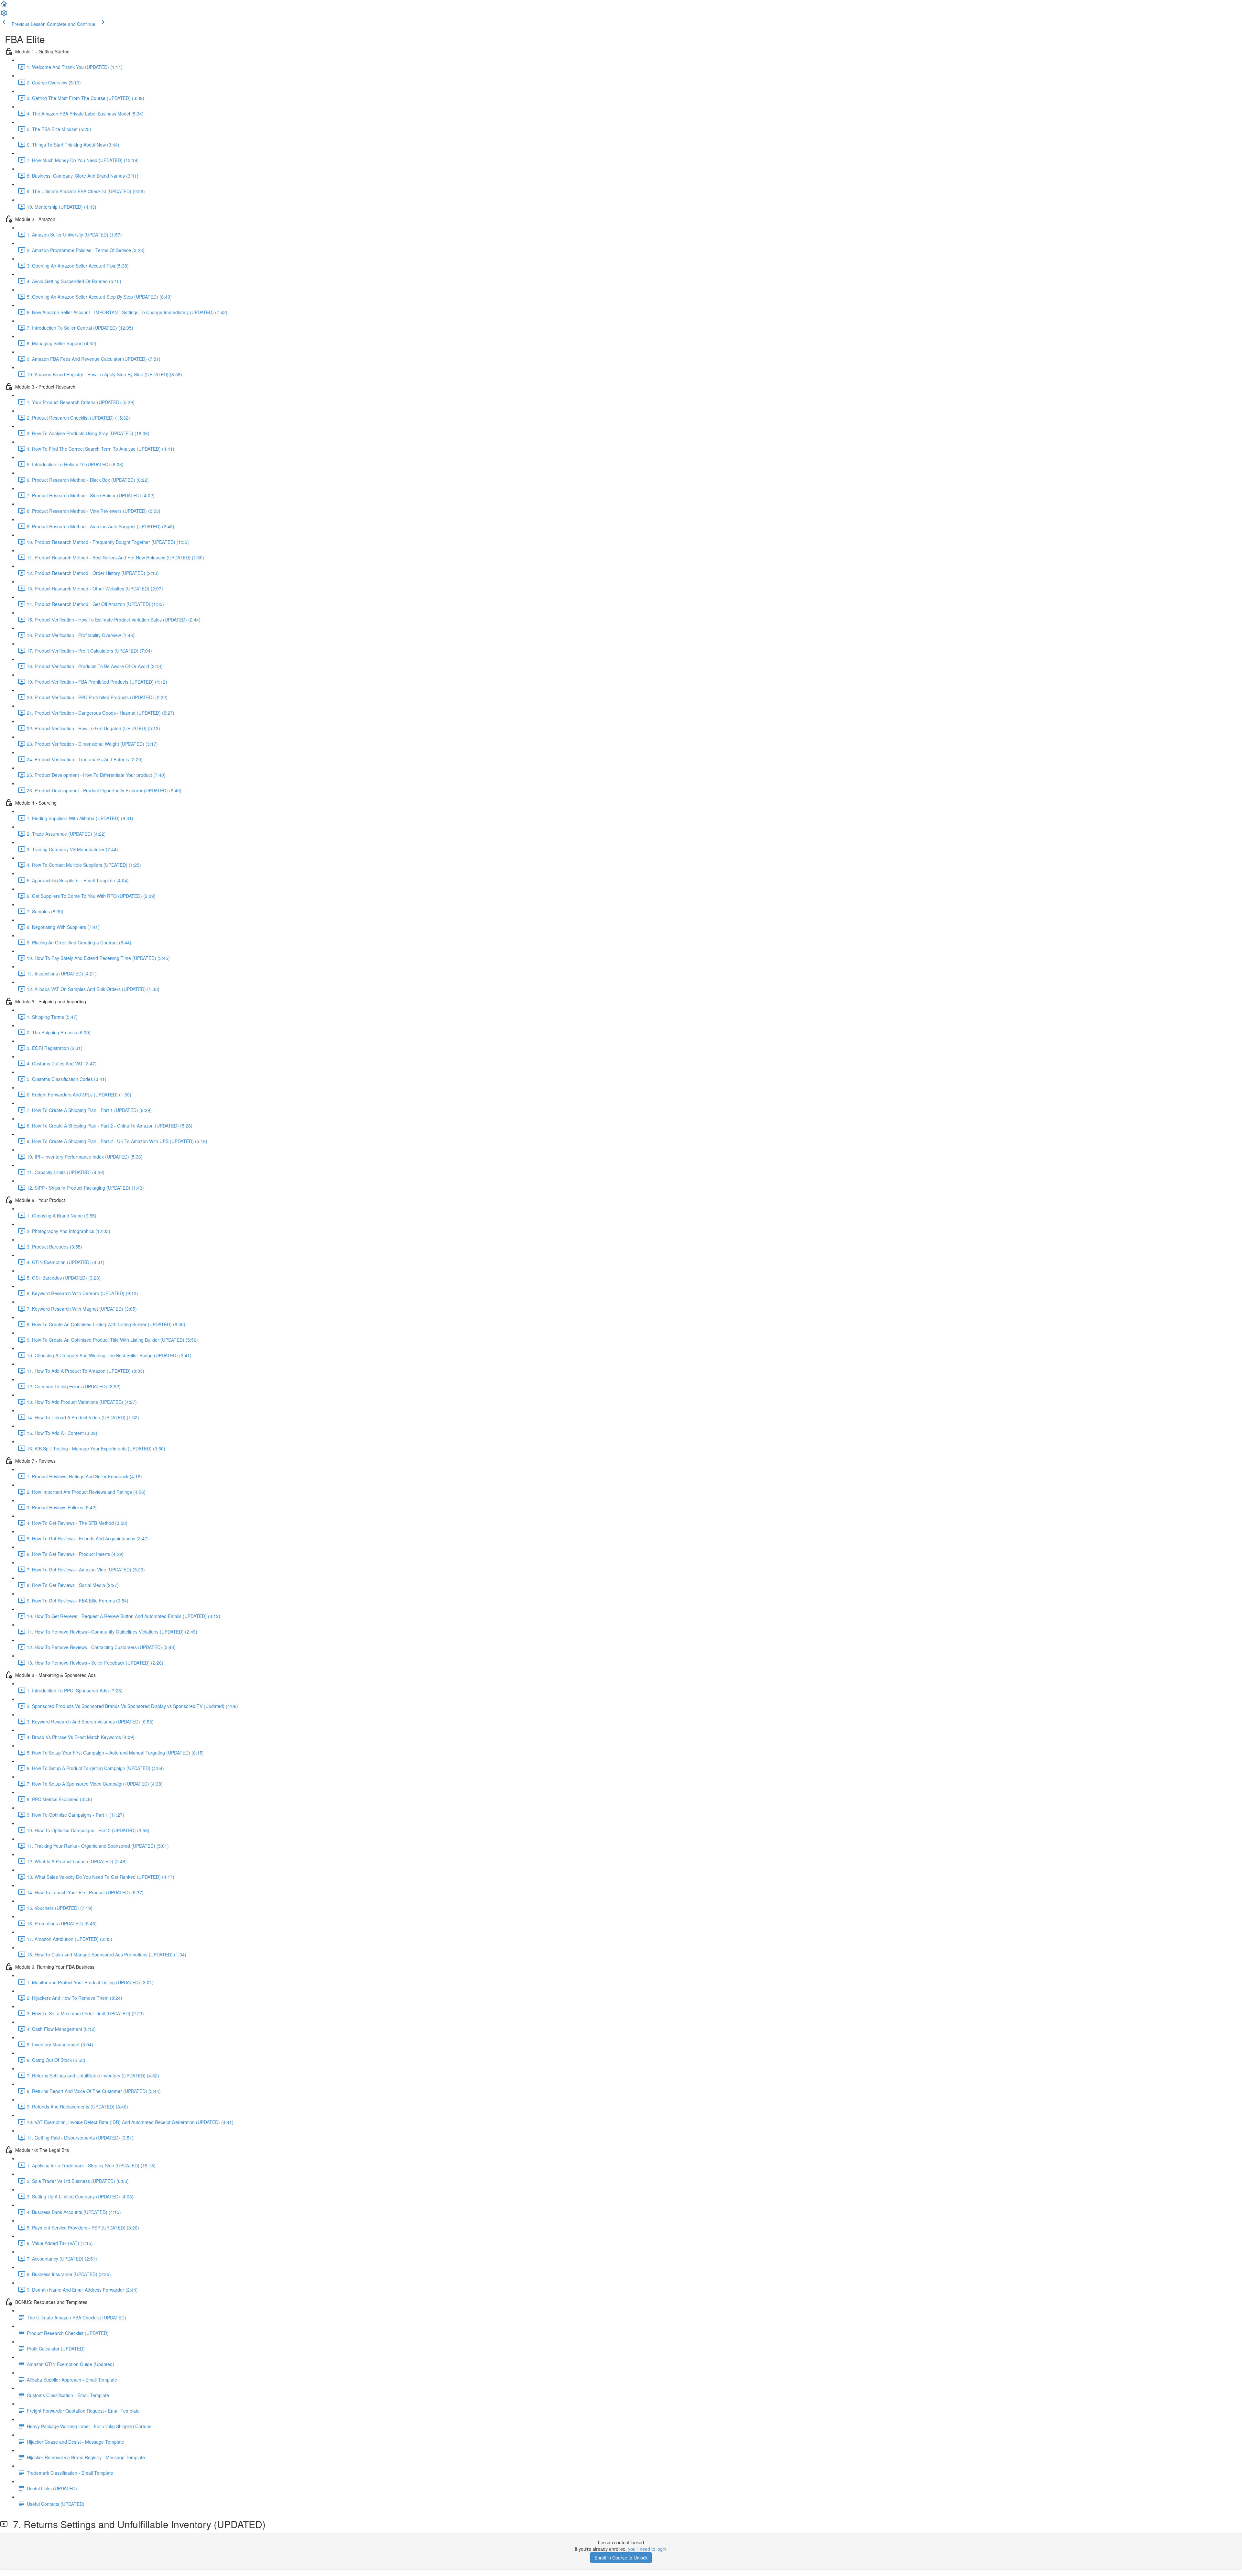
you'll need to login (647, 2549)
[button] (4, 6)
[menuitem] (4, 15)
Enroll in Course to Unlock (621, 2558)
